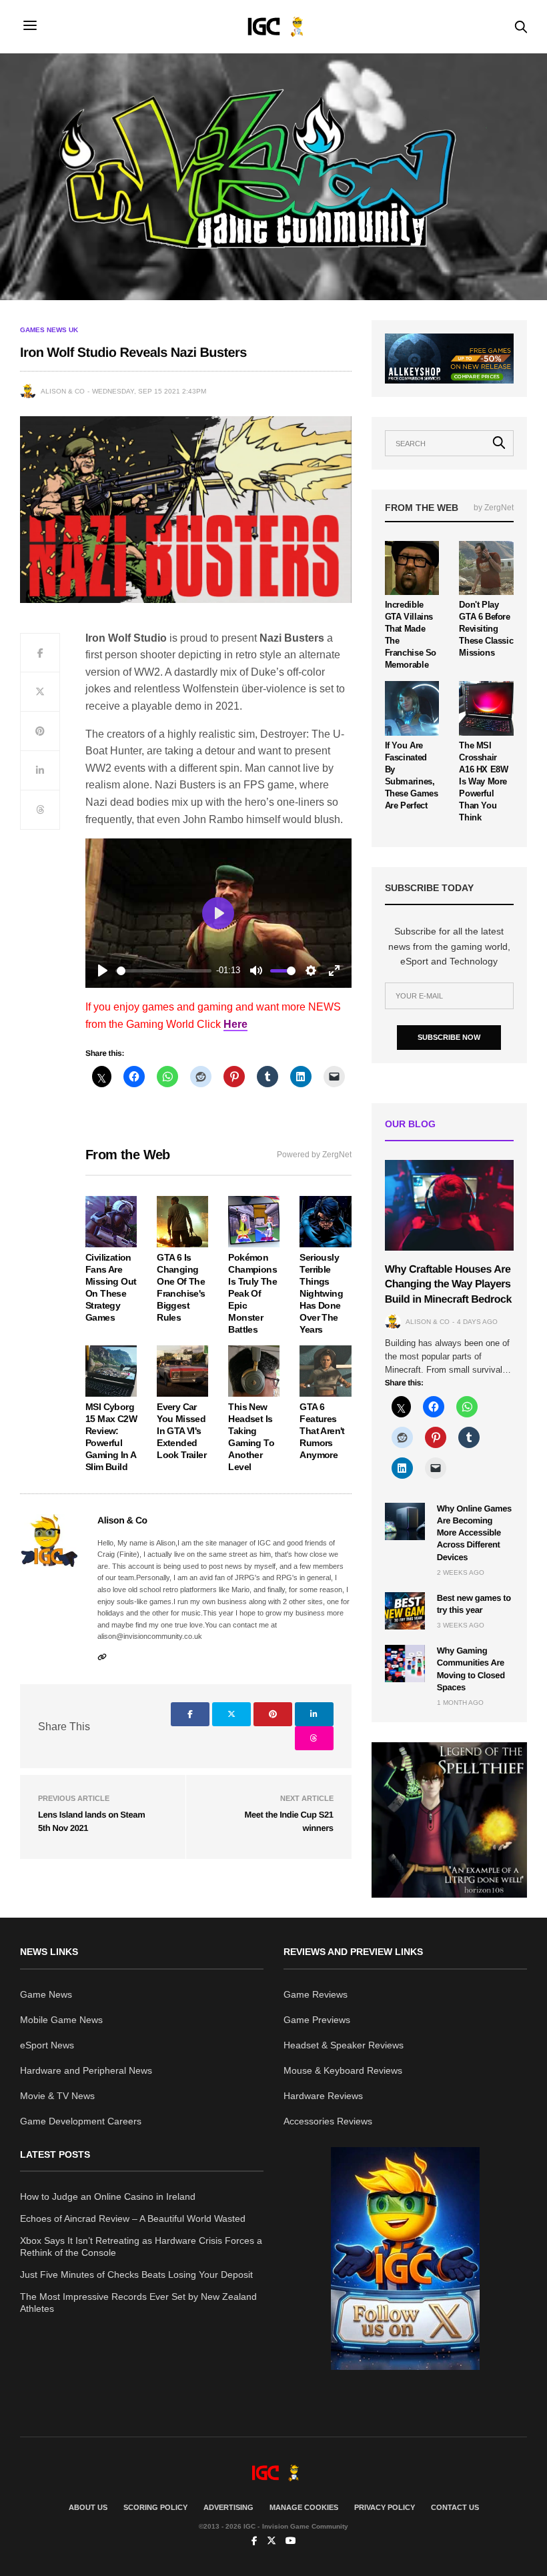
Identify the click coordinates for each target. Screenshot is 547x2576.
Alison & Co (63, 391)
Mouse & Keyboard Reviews (343, 2070)
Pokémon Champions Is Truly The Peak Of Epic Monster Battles (252, 1293)
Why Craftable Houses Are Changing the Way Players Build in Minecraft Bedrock (448, 1285)
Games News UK (49, 330)
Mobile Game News (61, 2020)
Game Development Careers (81, 2121)
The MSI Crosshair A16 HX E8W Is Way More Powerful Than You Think (483, 781)
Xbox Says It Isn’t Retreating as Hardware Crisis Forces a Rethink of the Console (141, 2246)
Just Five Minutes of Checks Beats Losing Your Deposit (136, 2275)
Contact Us (455, 2507)
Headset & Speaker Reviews (344, 2045)
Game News (46, 1994)
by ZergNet (494, 508)
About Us (88, 2507)
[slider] (164, 971)
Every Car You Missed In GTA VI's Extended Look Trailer (181, 1431)
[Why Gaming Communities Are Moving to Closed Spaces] (405, 1664)
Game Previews (317, 2020)
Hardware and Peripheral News (86, 2070)
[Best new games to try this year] (405, 1611)
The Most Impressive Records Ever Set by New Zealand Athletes (138, 2303)
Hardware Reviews (323, 2096)
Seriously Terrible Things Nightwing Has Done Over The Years (321, 1293)
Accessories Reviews (328, 2121)
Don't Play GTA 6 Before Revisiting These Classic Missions (486, 629)
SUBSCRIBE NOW (449, 1037)
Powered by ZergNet (314, 1155)
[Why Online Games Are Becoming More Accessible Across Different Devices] (405, 1521)
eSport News (47, 2045)
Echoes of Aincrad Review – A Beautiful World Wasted (133, 2218)
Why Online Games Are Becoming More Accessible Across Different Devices (474, 1533)
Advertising (228, 2507)
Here (235, 1024)
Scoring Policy (155, 2507)
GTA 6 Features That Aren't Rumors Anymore (322, 1431)
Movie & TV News (57, 2096)
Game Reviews (316, 1994)
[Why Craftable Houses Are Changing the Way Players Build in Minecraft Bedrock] (449, 1205)
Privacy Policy (385, 2507)
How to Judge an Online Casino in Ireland (108, 2196)
